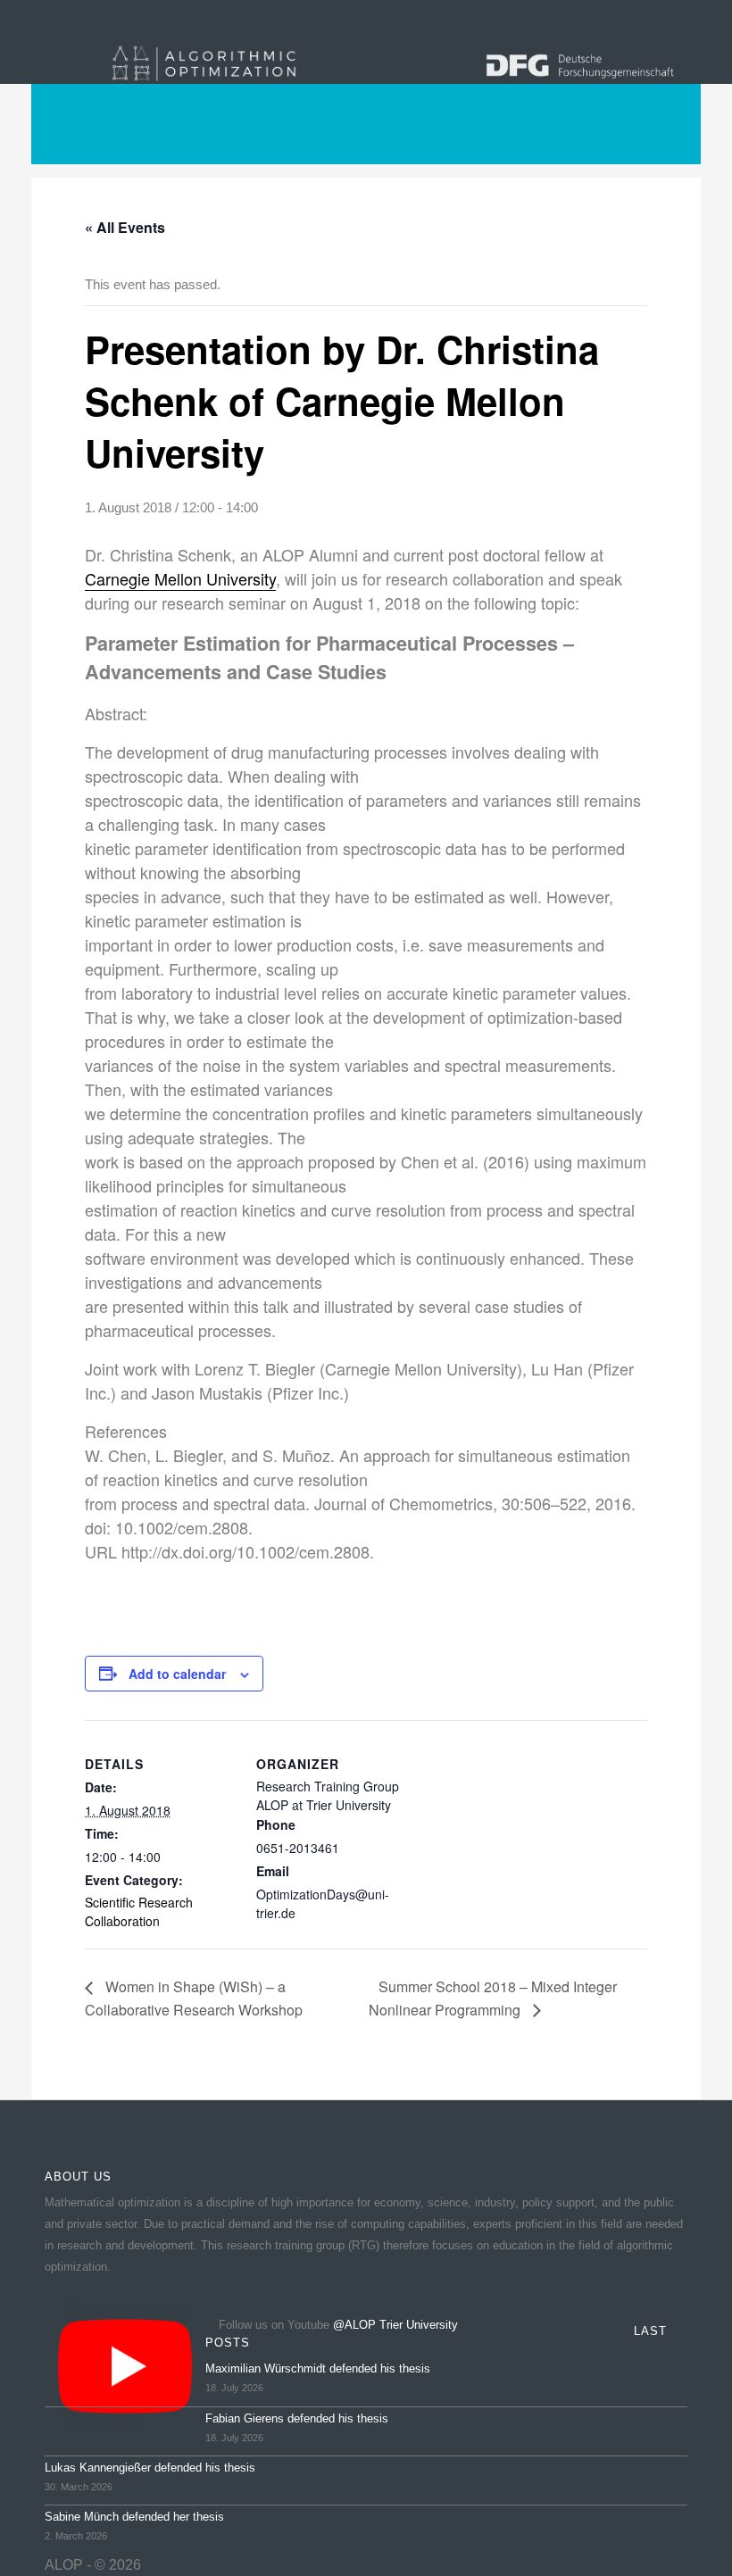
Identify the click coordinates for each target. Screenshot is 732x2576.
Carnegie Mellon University (180, 578)
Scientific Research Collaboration (139, 1911)
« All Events (125, 227)
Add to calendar (177, 1674)
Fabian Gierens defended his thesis (297, 2418)
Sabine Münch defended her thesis (134, 2517)
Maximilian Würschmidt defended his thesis (318, 2368)
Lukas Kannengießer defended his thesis (150, 2468)
